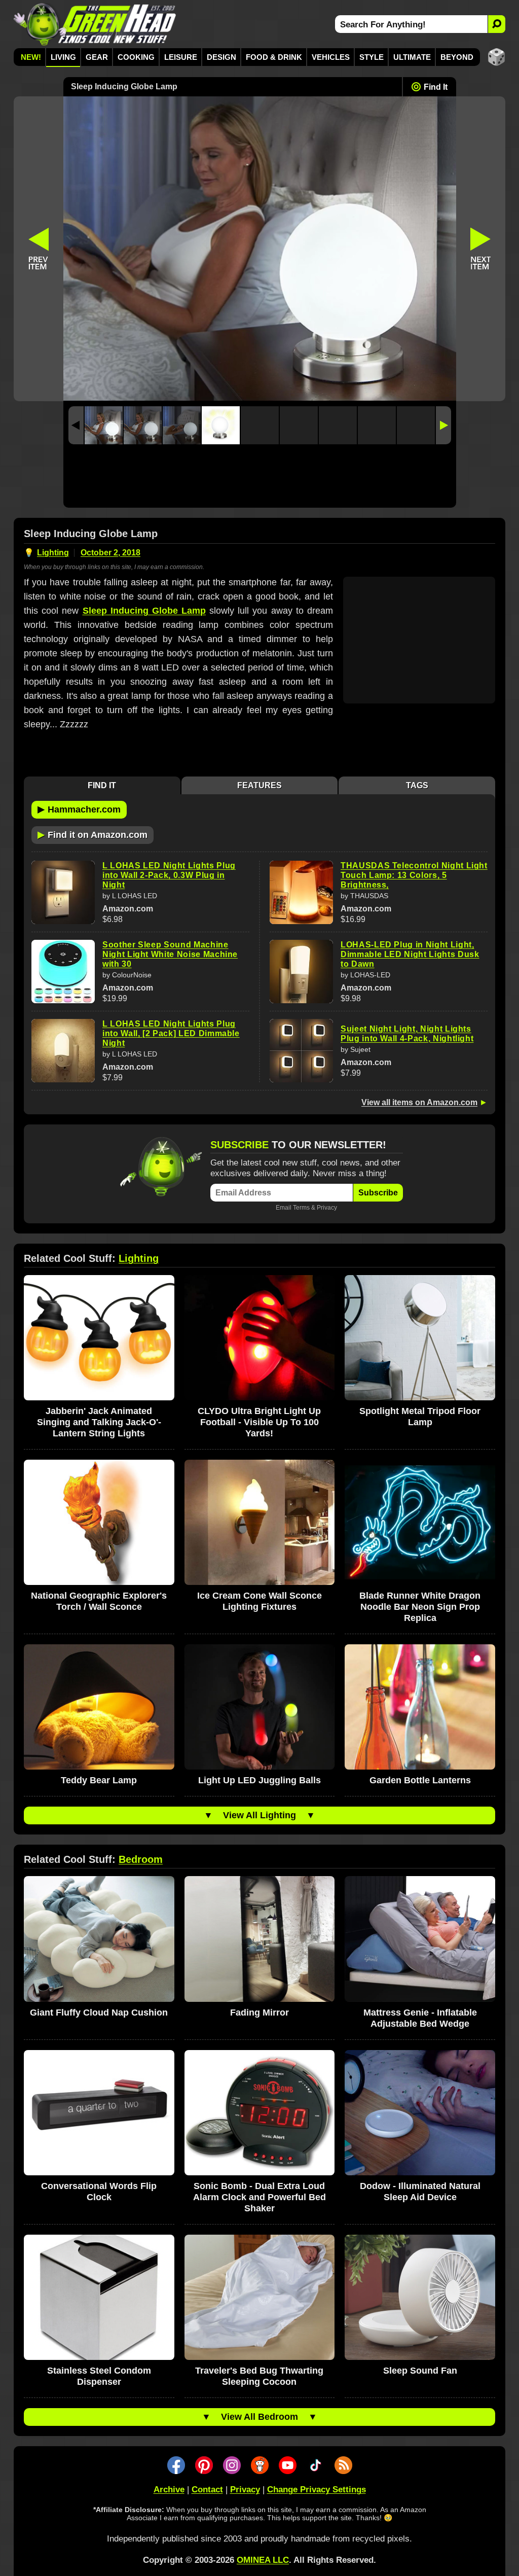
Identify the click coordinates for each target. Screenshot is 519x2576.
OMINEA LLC (263, 2560)
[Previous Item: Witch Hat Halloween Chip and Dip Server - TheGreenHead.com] (39, 249)
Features (259, 785)
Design (221, 57)
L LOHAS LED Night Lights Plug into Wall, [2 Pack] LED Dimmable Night (171, 1033)
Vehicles (331, 57)
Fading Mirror (259, 2013)
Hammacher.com (79, 809)
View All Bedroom (259, 2417)
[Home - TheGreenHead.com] (95, 24)
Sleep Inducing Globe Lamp (144, 611)
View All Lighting (259, 1815)
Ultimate (412, 57)
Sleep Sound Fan (420, 2371)
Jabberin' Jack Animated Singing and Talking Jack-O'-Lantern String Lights (99, 1422)
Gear (97, 57)
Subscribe (378, 1193)
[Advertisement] (260, 479)
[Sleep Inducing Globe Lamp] (104, 425)
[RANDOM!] (496, 57)
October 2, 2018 (110, 553)
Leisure (181, 57)
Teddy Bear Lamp (99, 1780)
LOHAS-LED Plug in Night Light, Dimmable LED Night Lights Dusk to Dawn (410, 954)
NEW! (31, 57)
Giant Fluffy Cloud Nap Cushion (99, 2013)
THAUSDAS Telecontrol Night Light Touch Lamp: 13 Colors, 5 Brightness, (414, 875)
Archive (169, 2490)
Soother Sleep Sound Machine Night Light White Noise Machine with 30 (170, 954)
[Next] (443, 425)
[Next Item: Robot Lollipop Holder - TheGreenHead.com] (481, 249)
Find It (436, 87)
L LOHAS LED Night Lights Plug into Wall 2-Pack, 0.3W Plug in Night (169, 875)
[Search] (496, 24)
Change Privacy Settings (317, 2490)
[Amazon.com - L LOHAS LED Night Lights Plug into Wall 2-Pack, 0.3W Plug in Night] (63, 892)
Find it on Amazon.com (92, 834)
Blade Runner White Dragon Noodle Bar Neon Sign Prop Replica (420, 1607)
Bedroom (141, 1859)
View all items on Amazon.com (419, 1102)
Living (63, 57)
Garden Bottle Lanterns (420, 1780)
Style (372, 57)
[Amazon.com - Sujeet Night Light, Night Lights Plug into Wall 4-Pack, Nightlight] (301, 1051)
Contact (207, 2490)
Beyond (457, 57)
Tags (417, 785)
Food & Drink (274, 57)
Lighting (53, 553)
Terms (301, 1207)
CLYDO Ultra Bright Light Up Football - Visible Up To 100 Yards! (259, 1422)
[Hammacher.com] (260, 249)
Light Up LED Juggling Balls (259, 1780)
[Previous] (76, 425)
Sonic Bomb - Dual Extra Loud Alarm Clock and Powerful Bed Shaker (259, 2197)
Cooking (136, 57)
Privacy (327, 1207)
